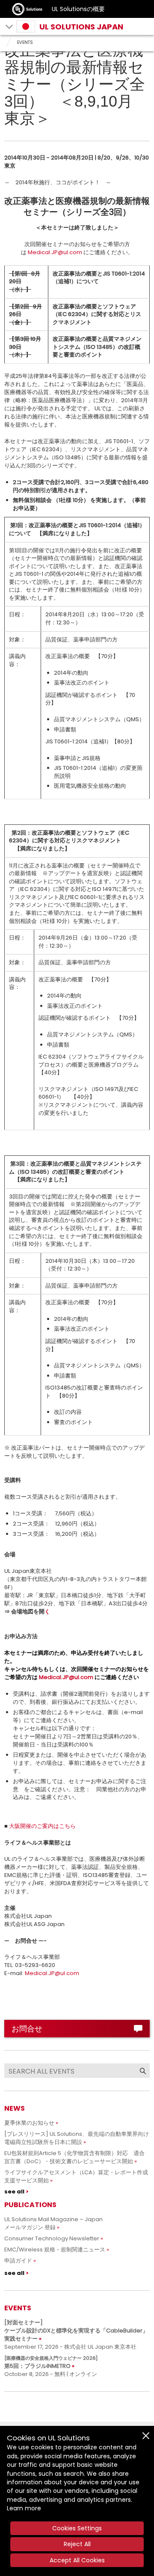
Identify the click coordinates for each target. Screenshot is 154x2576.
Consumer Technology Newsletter (52, 2238)
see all (14, 2192)
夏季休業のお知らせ (29, 2123)
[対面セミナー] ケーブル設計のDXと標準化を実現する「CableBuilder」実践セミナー (76, 2331)
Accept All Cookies (77, 2560)
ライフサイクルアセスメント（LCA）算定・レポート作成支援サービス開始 (76, 2176)
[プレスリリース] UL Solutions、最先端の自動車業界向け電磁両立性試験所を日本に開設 (77, 2138)
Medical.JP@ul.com (55, 252)
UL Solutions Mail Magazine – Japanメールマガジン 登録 (53, 2223)
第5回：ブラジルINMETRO (51, 2362)
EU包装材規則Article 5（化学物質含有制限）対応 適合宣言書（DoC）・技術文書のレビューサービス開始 (74, 2157)
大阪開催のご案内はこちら (42, 1826)
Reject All (77, 2544)
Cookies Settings (77, 2528)
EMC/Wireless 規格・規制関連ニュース (55, 2250)
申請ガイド (18, 2261)
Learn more (24, 2508)
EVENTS (25, 42)
